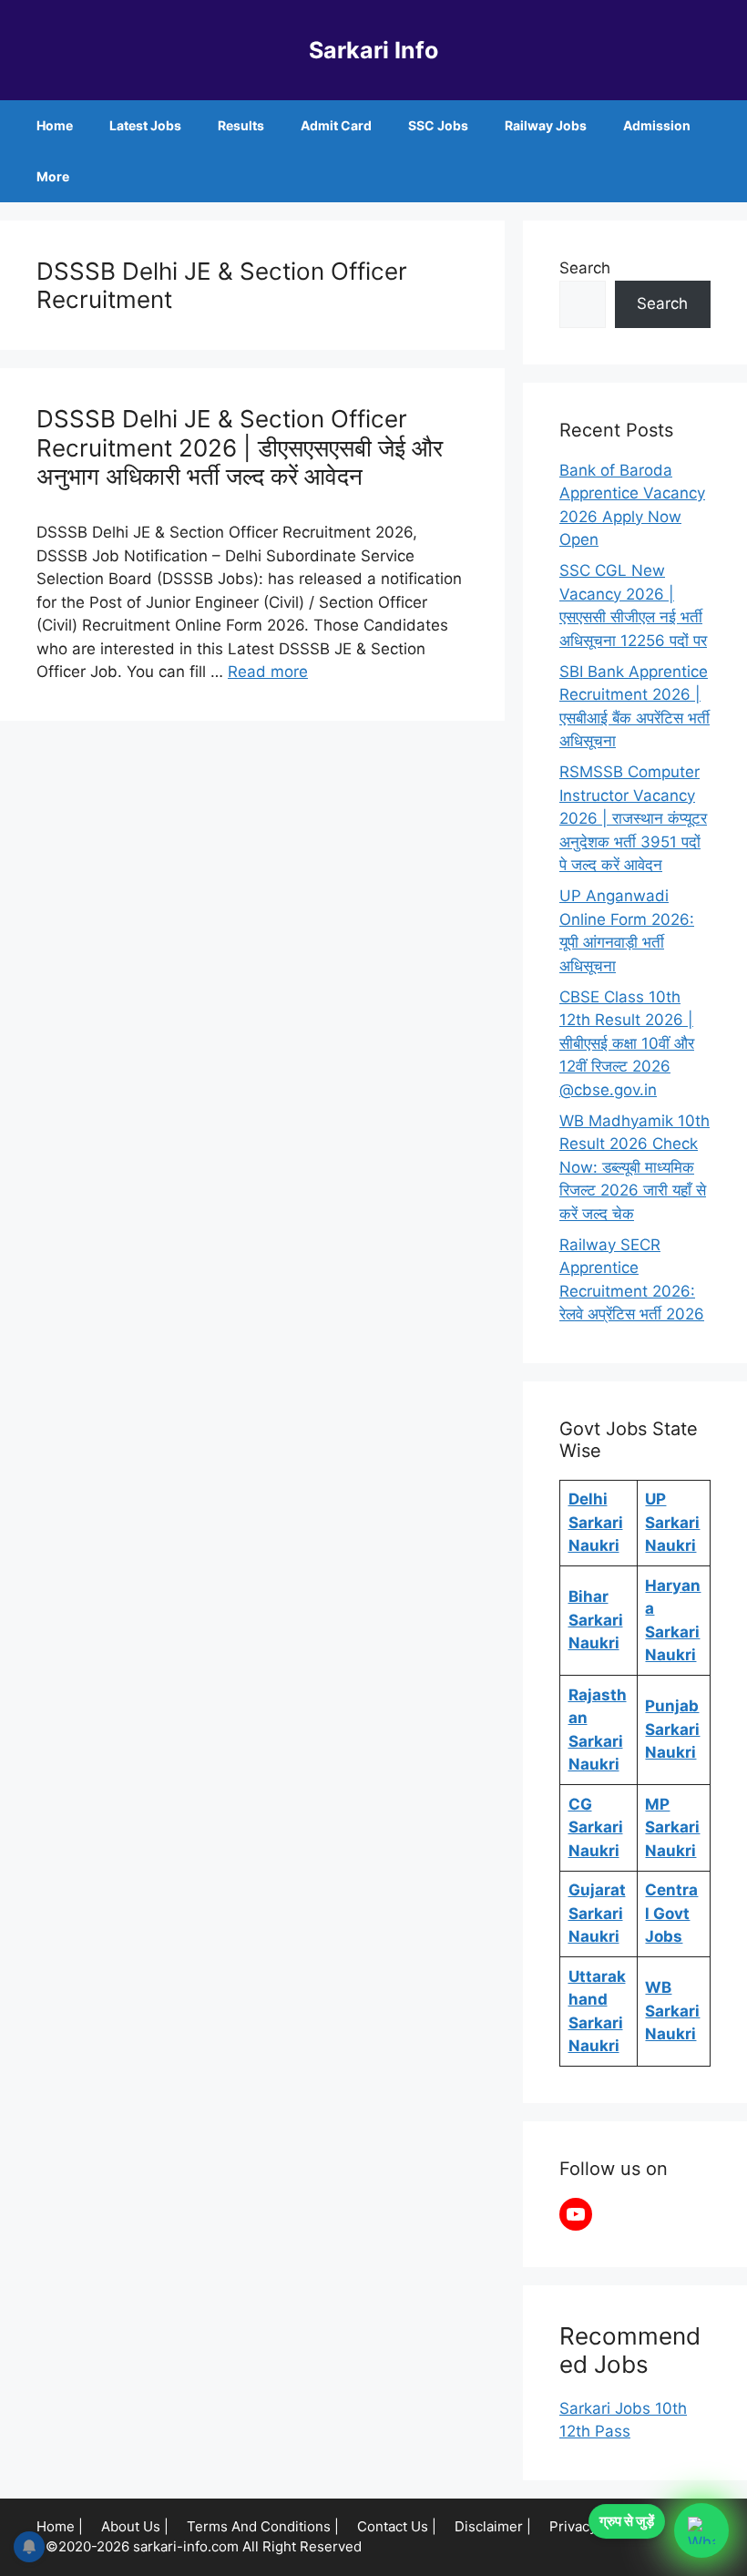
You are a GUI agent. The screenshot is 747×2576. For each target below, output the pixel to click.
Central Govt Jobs (671, 1913)
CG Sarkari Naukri (596, 1827)
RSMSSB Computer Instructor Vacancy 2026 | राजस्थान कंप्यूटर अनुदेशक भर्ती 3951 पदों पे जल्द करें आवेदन (633, 818)
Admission (657, 125)
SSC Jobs (438, 125)
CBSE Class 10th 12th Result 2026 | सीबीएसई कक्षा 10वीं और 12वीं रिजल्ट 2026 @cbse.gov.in (627, 1043)
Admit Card (336, 125)
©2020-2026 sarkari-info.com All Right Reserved (205, 2546)
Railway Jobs (546, 125)
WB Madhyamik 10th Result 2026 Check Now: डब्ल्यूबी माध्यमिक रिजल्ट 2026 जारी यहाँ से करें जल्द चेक (634, 1167)
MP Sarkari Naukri (672, 1827)
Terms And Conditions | (263, 2526)
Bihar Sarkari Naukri (596, 1620)
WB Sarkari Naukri (672, 2011)
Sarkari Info (373, 50)
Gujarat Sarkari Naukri (597, 1913)
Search (585, 268)
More (53, 176)
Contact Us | (397, 2526)
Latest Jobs (145, 125)
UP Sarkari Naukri (672, 1522)
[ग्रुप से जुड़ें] (701, 2530)
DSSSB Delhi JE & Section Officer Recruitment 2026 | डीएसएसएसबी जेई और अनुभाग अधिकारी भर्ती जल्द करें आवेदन (240, 447)
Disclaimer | (493, 2526)
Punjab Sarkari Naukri (672, 1729)
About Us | (135, 2526)
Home (55, 125)
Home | (60, 2526)
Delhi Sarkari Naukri (596, 1522)
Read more (268, 672)
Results (241, 125)
